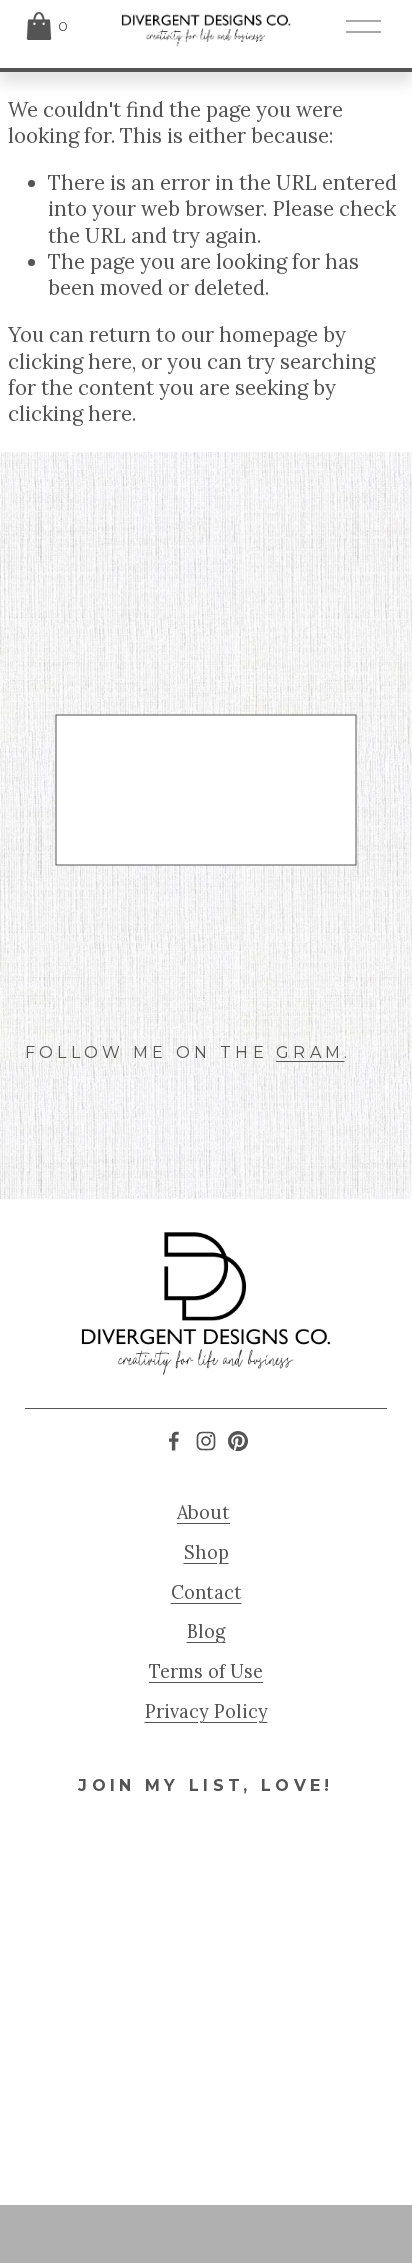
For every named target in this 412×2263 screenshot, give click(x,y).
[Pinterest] (238, 1441)
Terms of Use (206, 1671)
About (203, 1512)
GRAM (310, 1052)
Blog (206, 1631)
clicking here (70, 362)
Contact (206, 1592)
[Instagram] (206, 1441)
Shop (206, 1552)
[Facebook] (174, 1441)
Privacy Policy (206, 1711)
